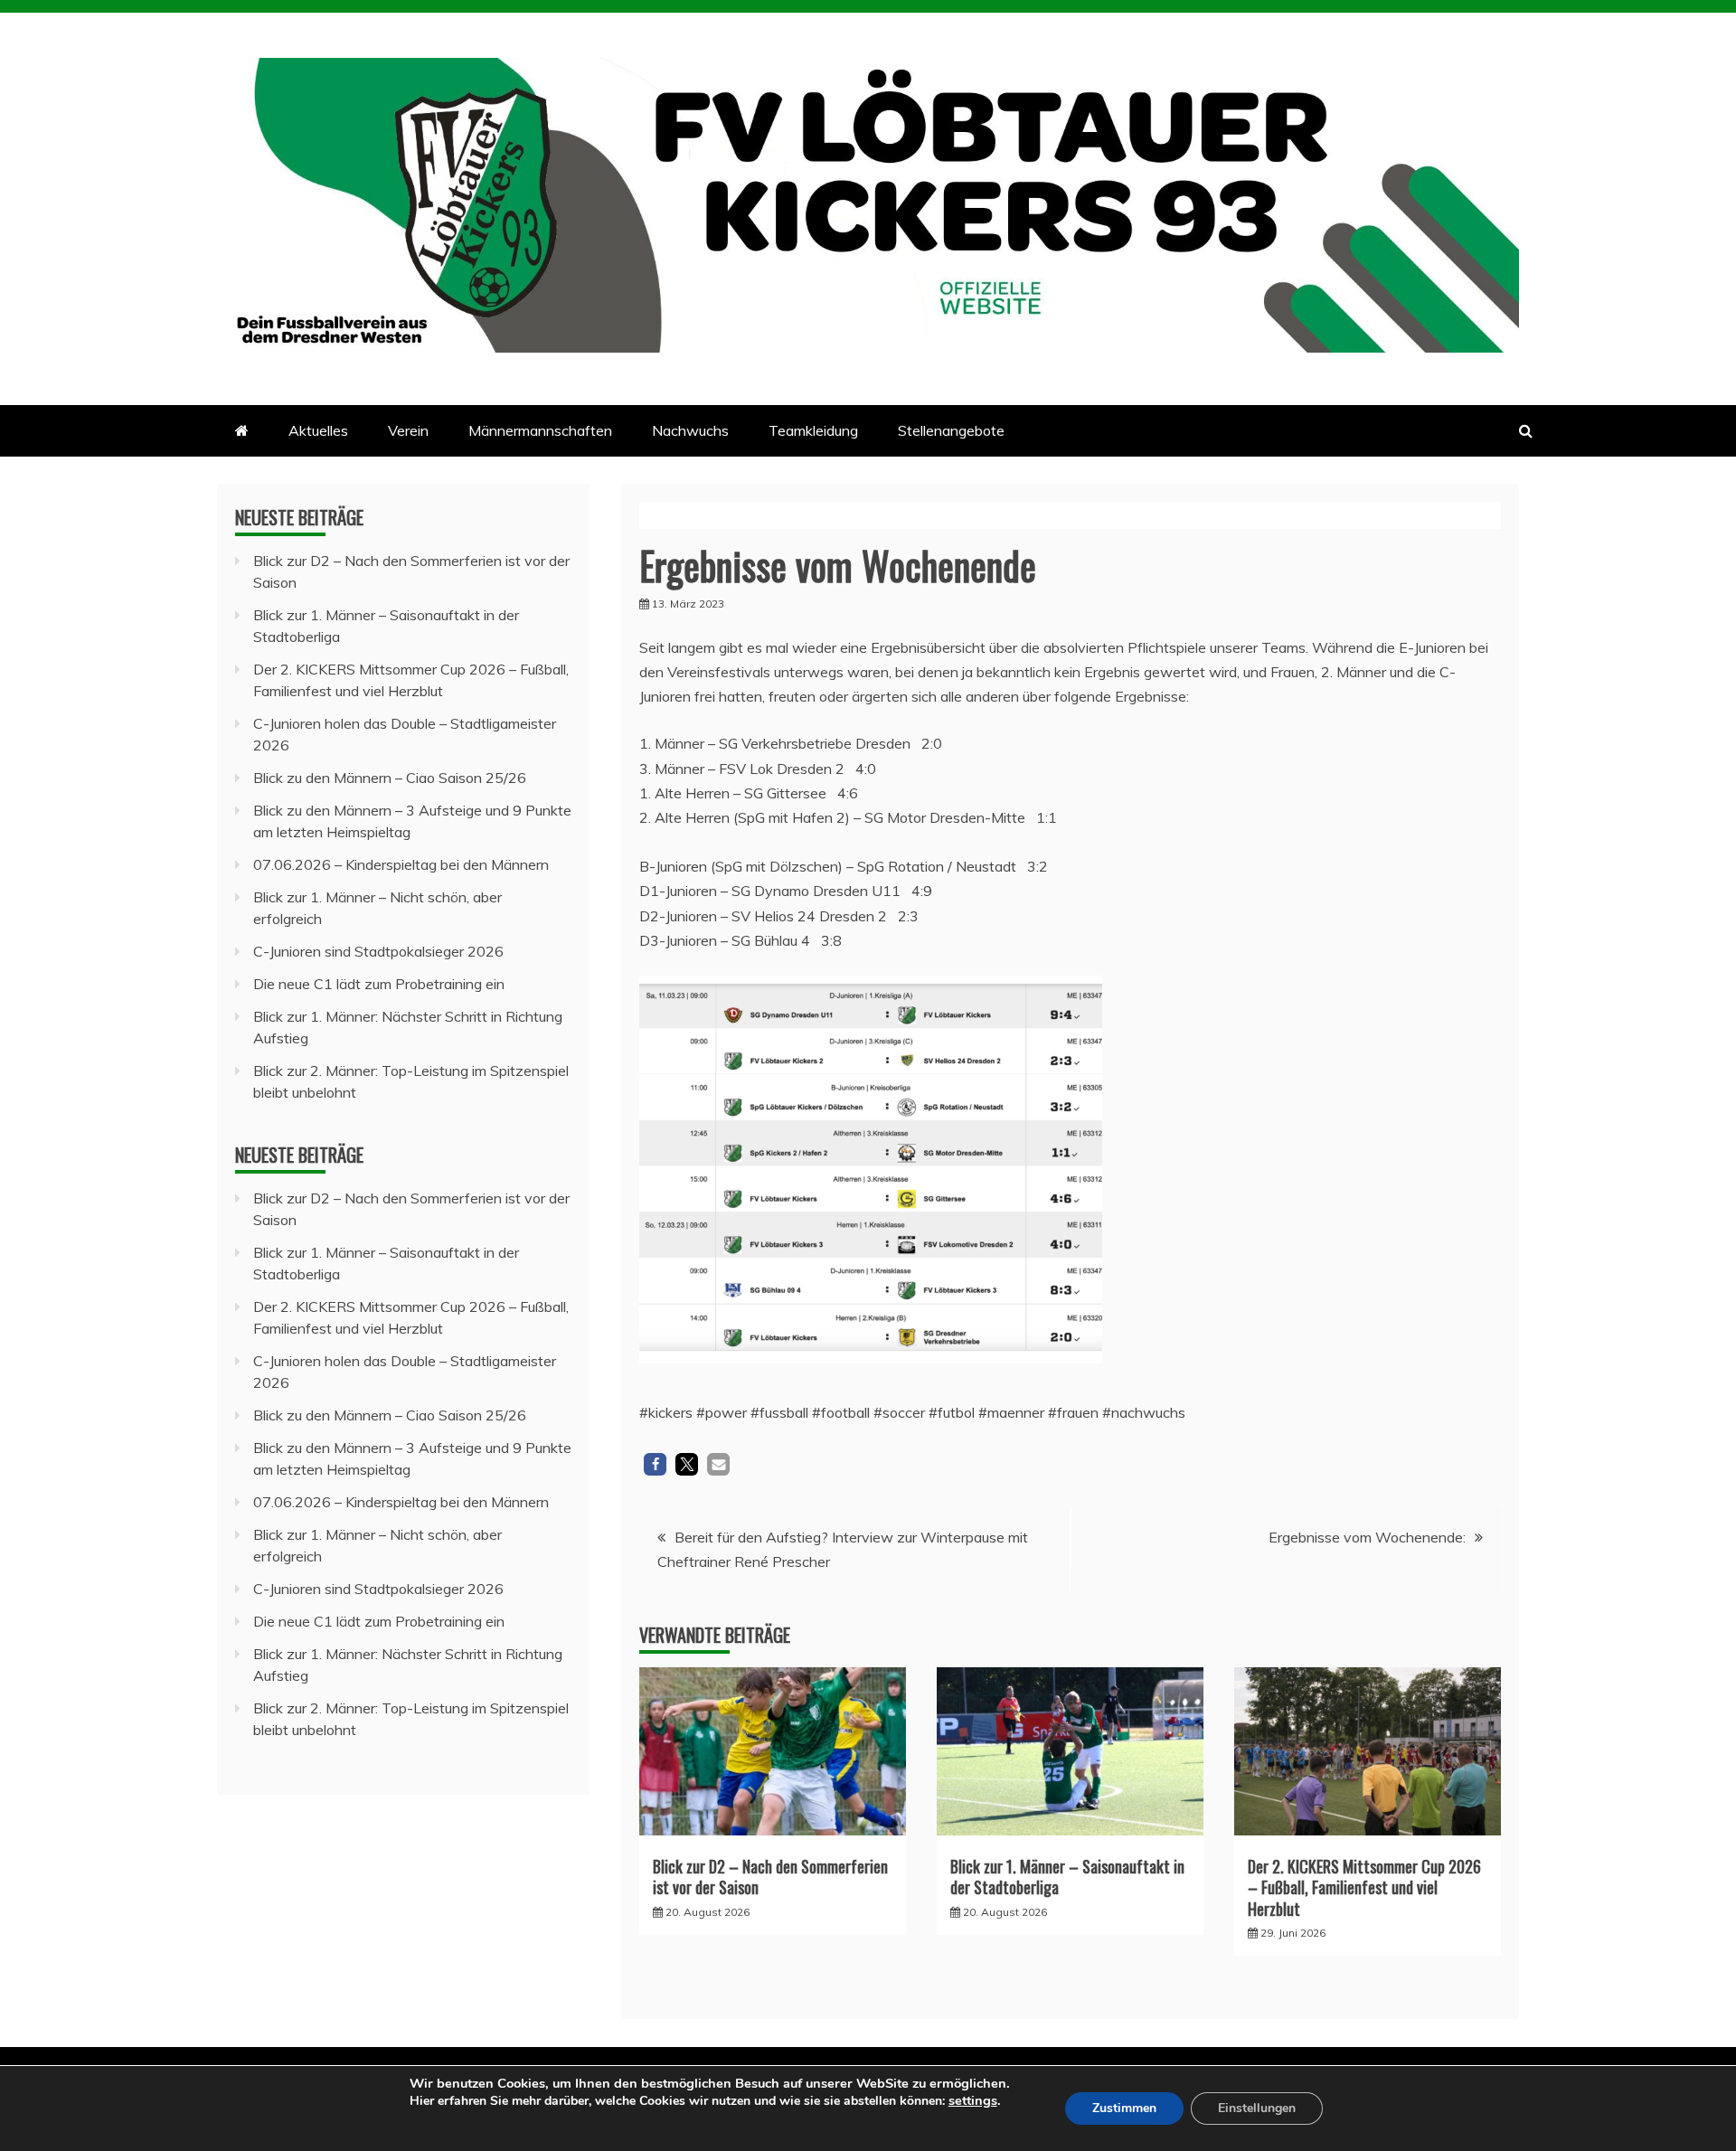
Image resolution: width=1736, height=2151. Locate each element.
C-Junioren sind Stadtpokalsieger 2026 (378, 951)
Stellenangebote (951, 430)
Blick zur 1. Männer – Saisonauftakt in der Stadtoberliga (1067, 1877)
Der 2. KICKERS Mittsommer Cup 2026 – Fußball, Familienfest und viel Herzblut (1364, 1887)
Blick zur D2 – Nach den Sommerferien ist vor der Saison (770, 1877)
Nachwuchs (690, 430)
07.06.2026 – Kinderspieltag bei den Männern (401, 864)
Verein (408, 430)
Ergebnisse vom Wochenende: (1367, 1537)
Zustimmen (1124, 2108)
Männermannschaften (540, 430)
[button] (655, 1464)
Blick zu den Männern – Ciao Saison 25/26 (390, 778)
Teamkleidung (813, 430)
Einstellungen (1257, 2108)
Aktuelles (318, 430)
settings (973, 2100)
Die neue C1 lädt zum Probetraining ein (379, 984)
